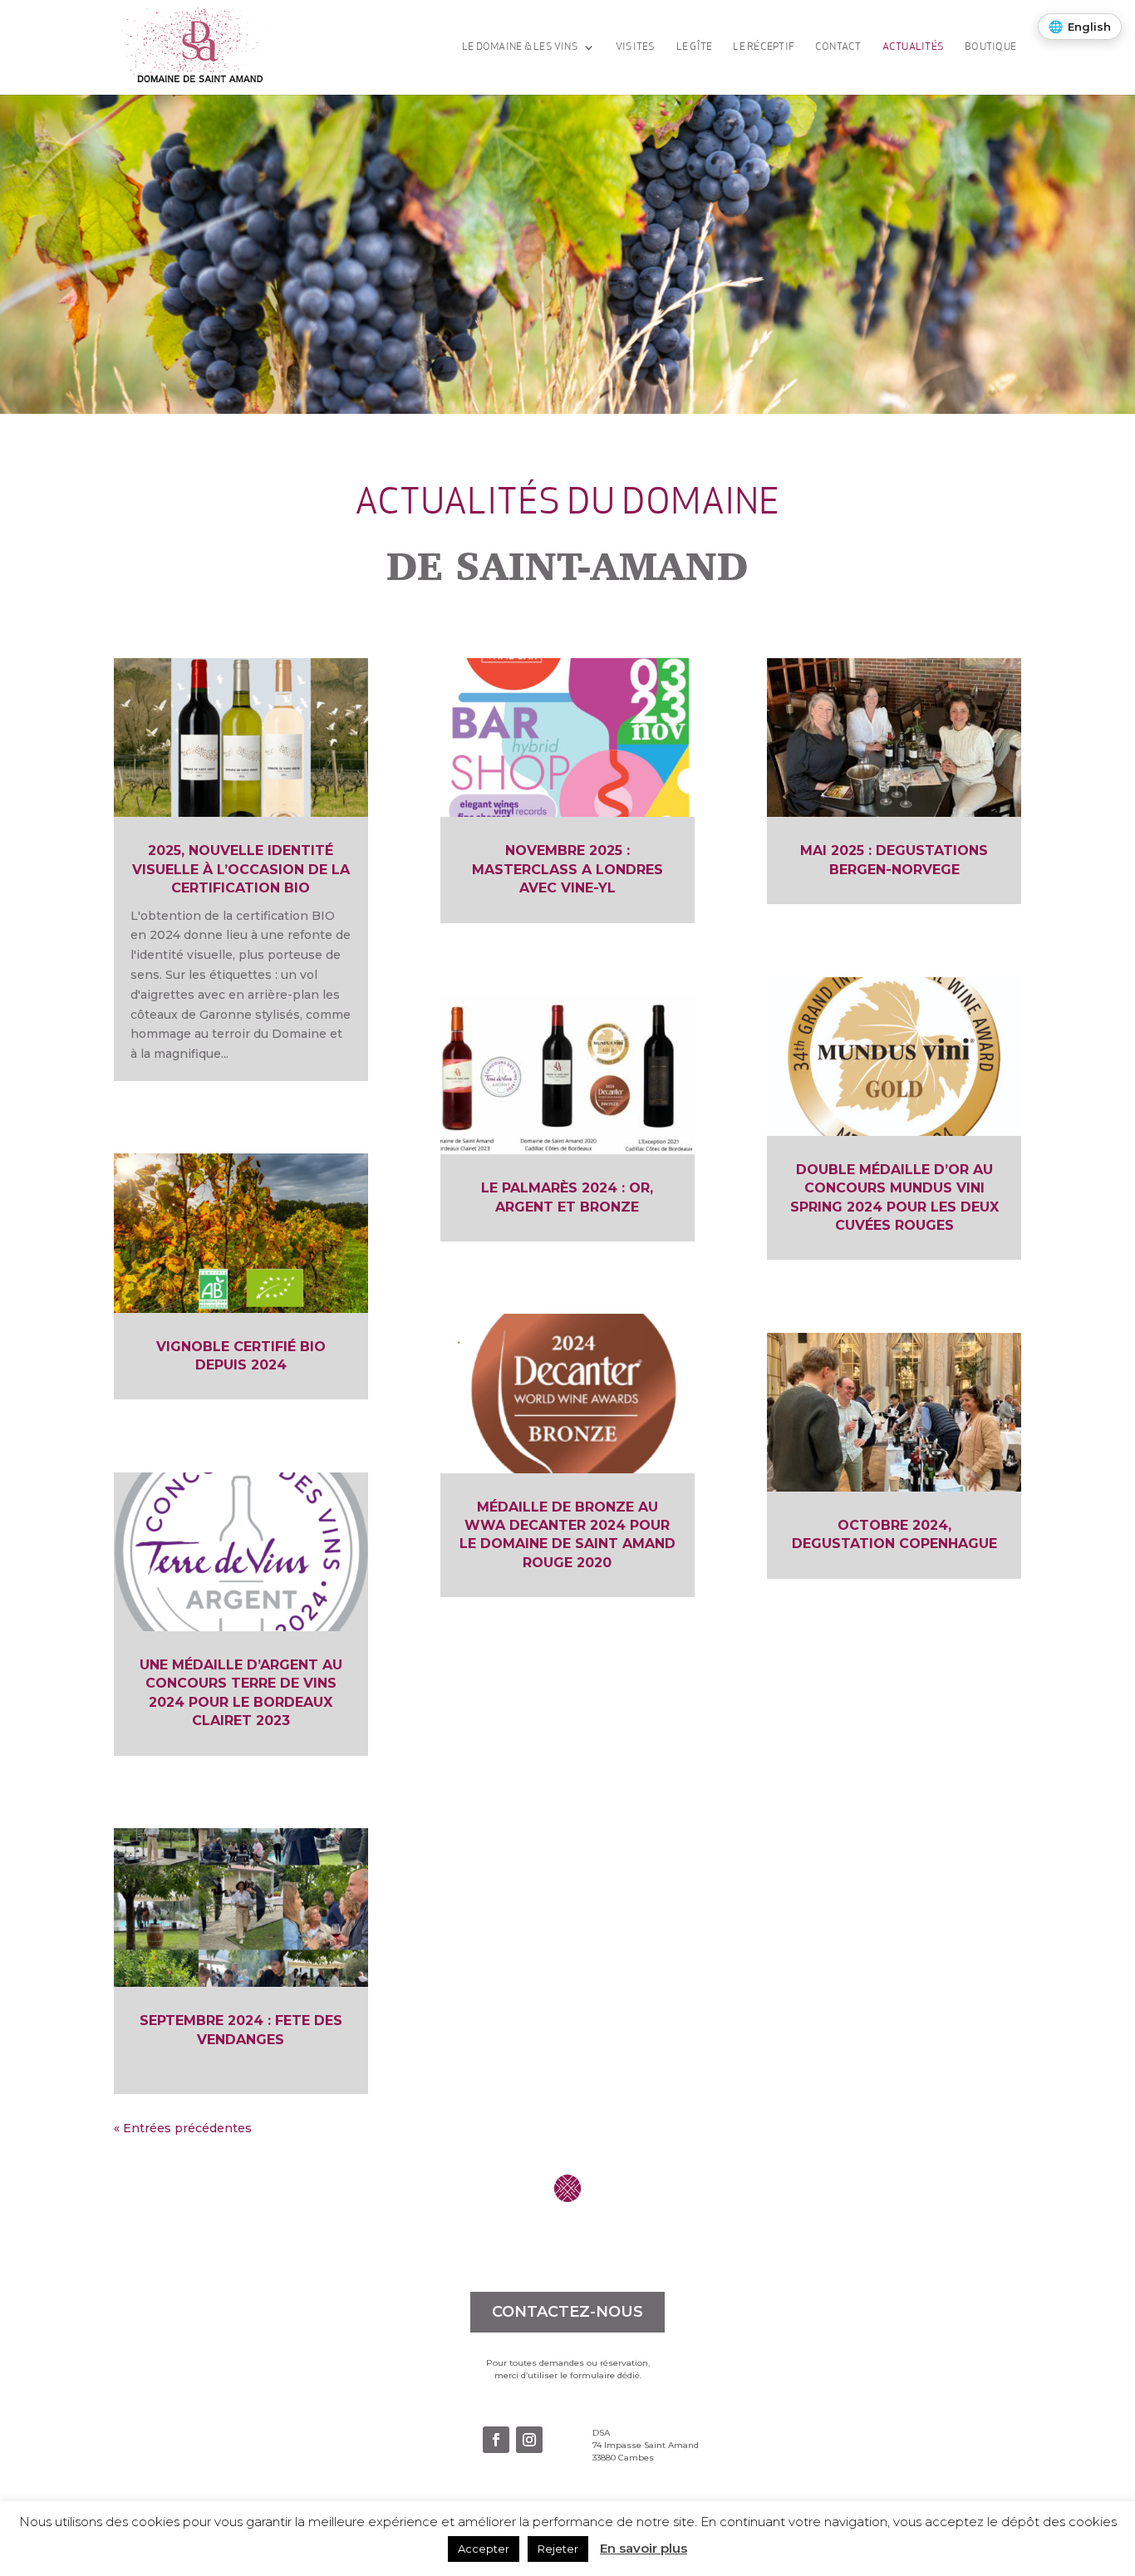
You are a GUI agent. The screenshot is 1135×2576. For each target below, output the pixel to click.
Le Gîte (695, 47)
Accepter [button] (484, 2549)
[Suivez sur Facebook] (496, 2440)
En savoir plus (644, 2548)
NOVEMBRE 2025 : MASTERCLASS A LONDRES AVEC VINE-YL (567, 869)
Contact (838, 47)
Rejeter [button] (558, 2549)
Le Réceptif (764, 47)
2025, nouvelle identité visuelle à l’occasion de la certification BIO (241, 869)
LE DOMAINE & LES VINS (520, 47)
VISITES (636, 47)
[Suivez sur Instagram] (529, 2440)
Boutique (990, 47)
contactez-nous (567, 2312)
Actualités (913, 47)
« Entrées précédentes (183, 2128)
